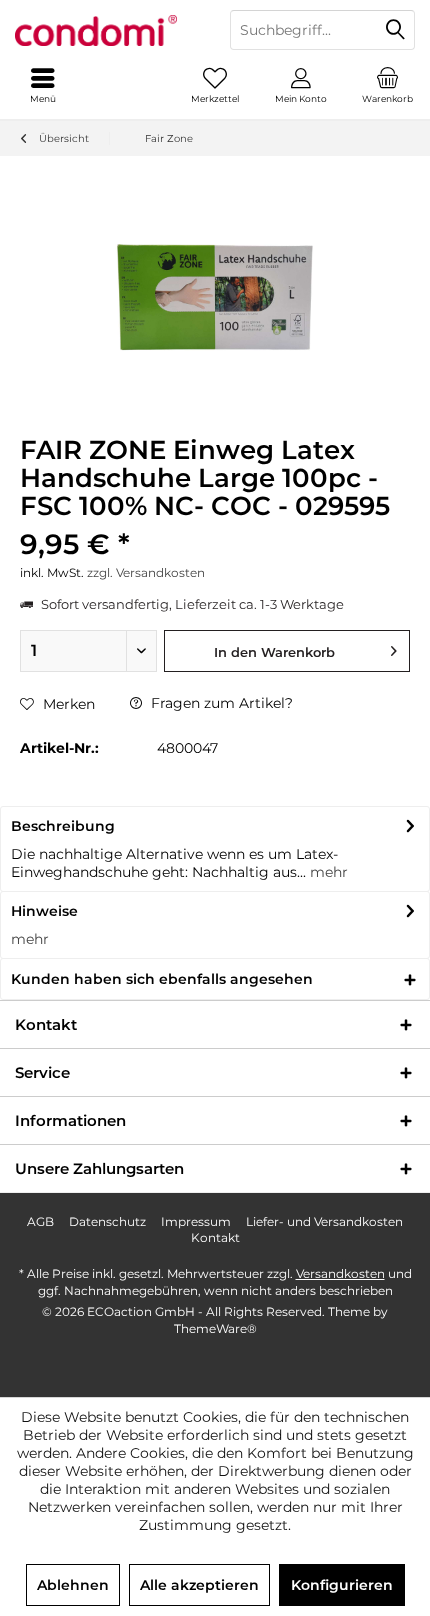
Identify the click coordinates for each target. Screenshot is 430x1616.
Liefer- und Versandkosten (324, 1221)
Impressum (196, 1221)
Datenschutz (107, 1221)
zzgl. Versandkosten (146, 572)
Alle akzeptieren (199, 1585)
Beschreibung (63, 826)
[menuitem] (387, 85)
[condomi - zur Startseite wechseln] (107, 30)
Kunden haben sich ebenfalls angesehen (162, 979)
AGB (40, 1221)
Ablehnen (73, 1585)
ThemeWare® (215, 1328)
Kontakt (215, 1237)
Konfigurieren (342, 1585)
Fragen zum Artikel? (220, 703)
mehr (327, 872)
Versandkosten (340, 1273)
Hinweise (44, 911)
